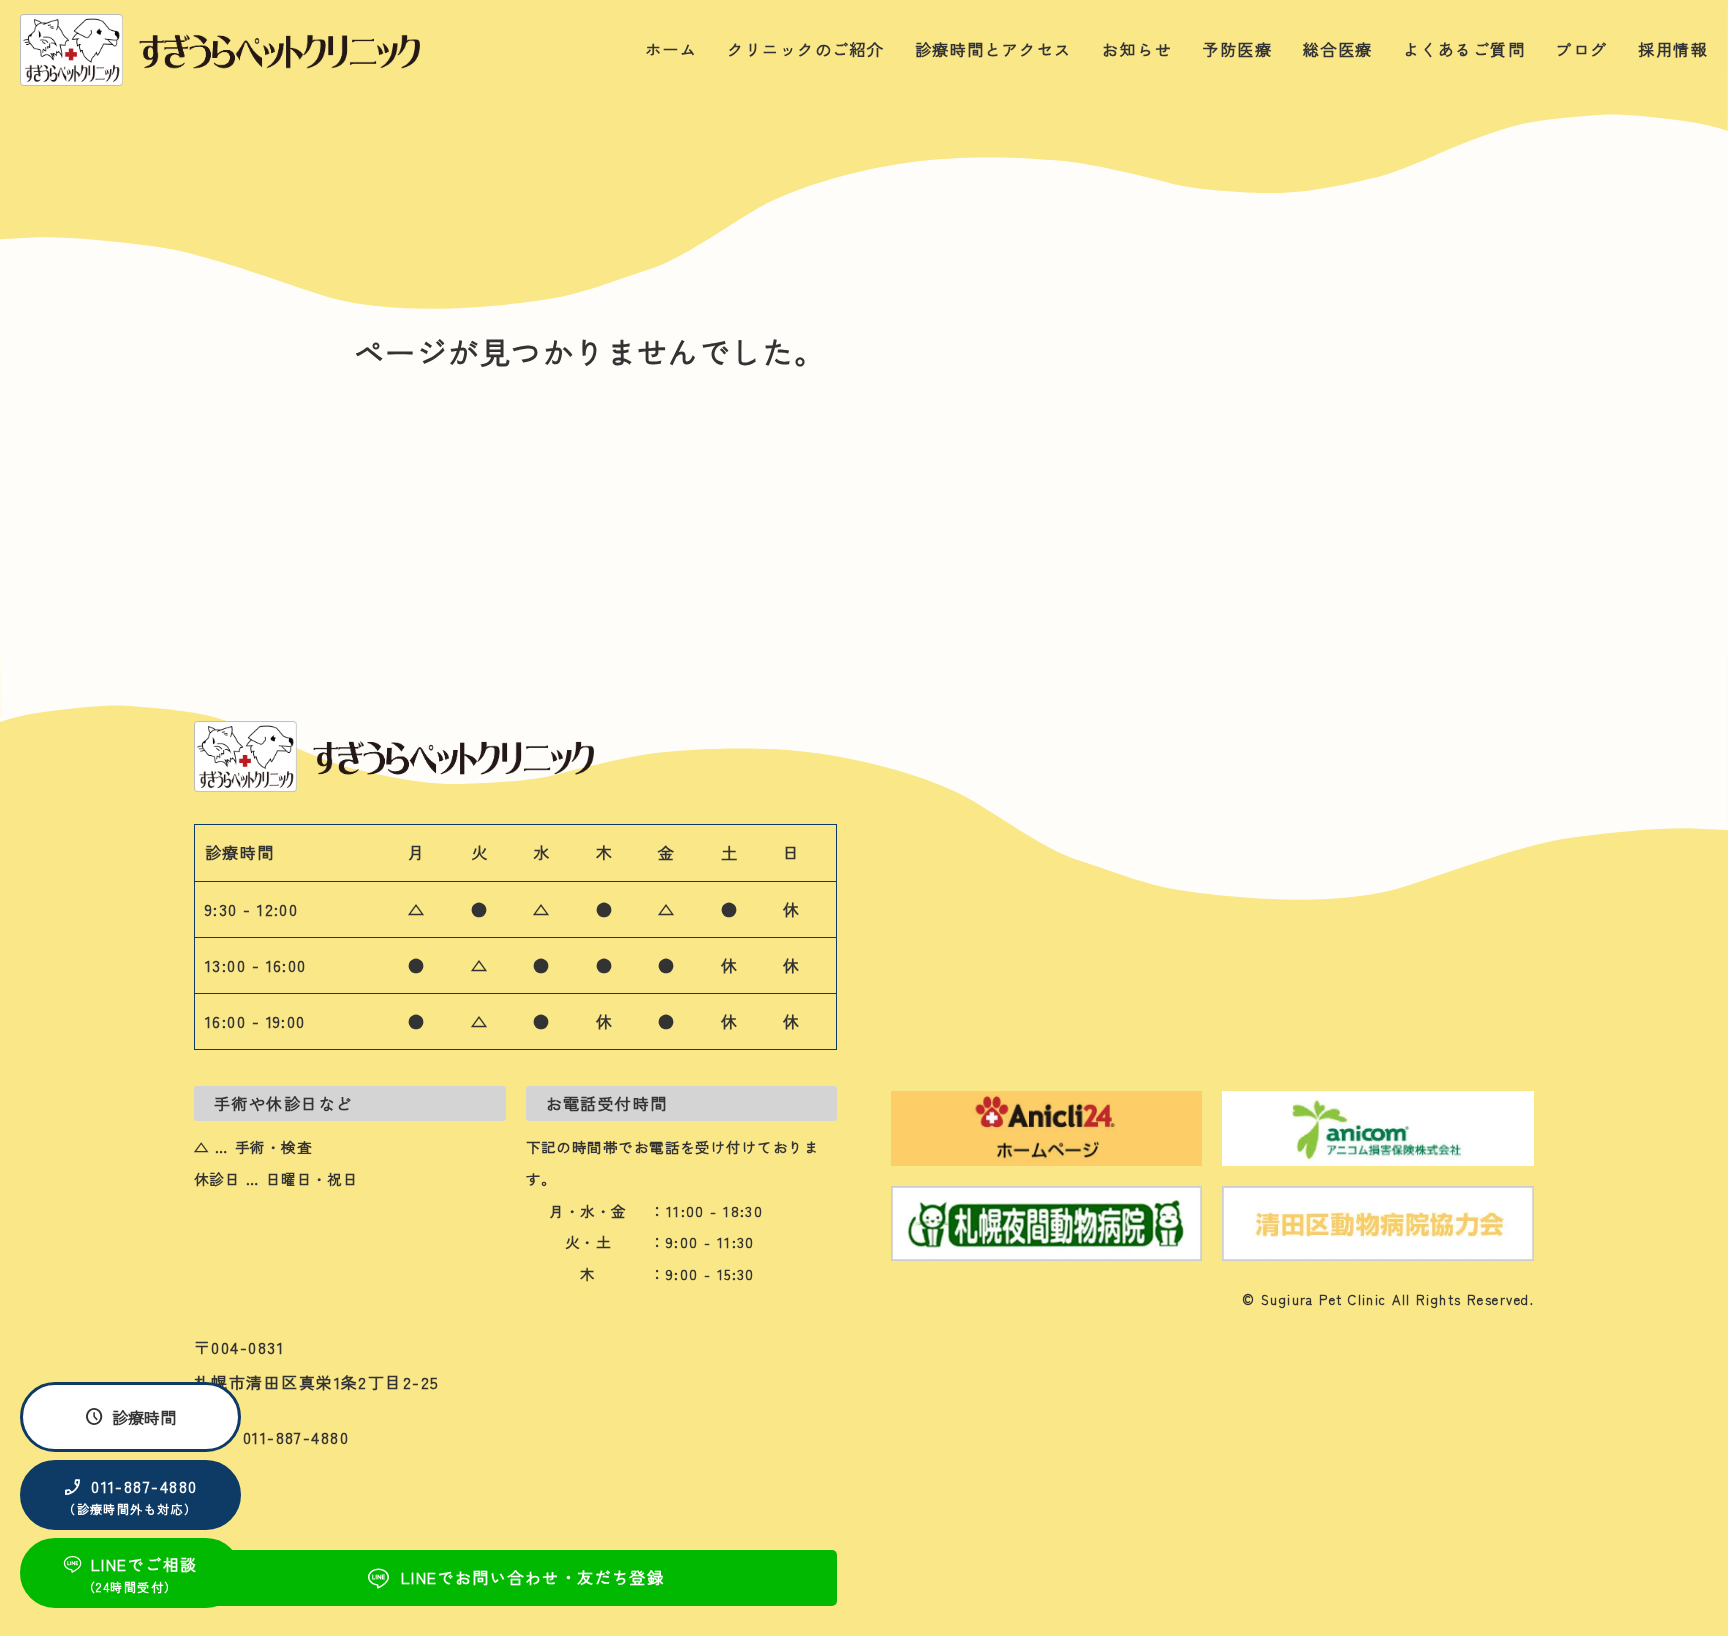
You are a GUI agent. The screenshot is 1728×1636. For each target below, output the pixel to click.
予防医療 (1237, 49)
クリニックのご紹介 (805, 49)
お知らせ (1137, 49)
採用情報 (1673, 49)
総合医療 (1338, 49)
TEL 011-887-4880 (271, 1437)
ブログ (1581, 49)
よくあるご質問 (1464, 49)
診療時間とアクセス (993, 49)
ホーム (671, 49)
